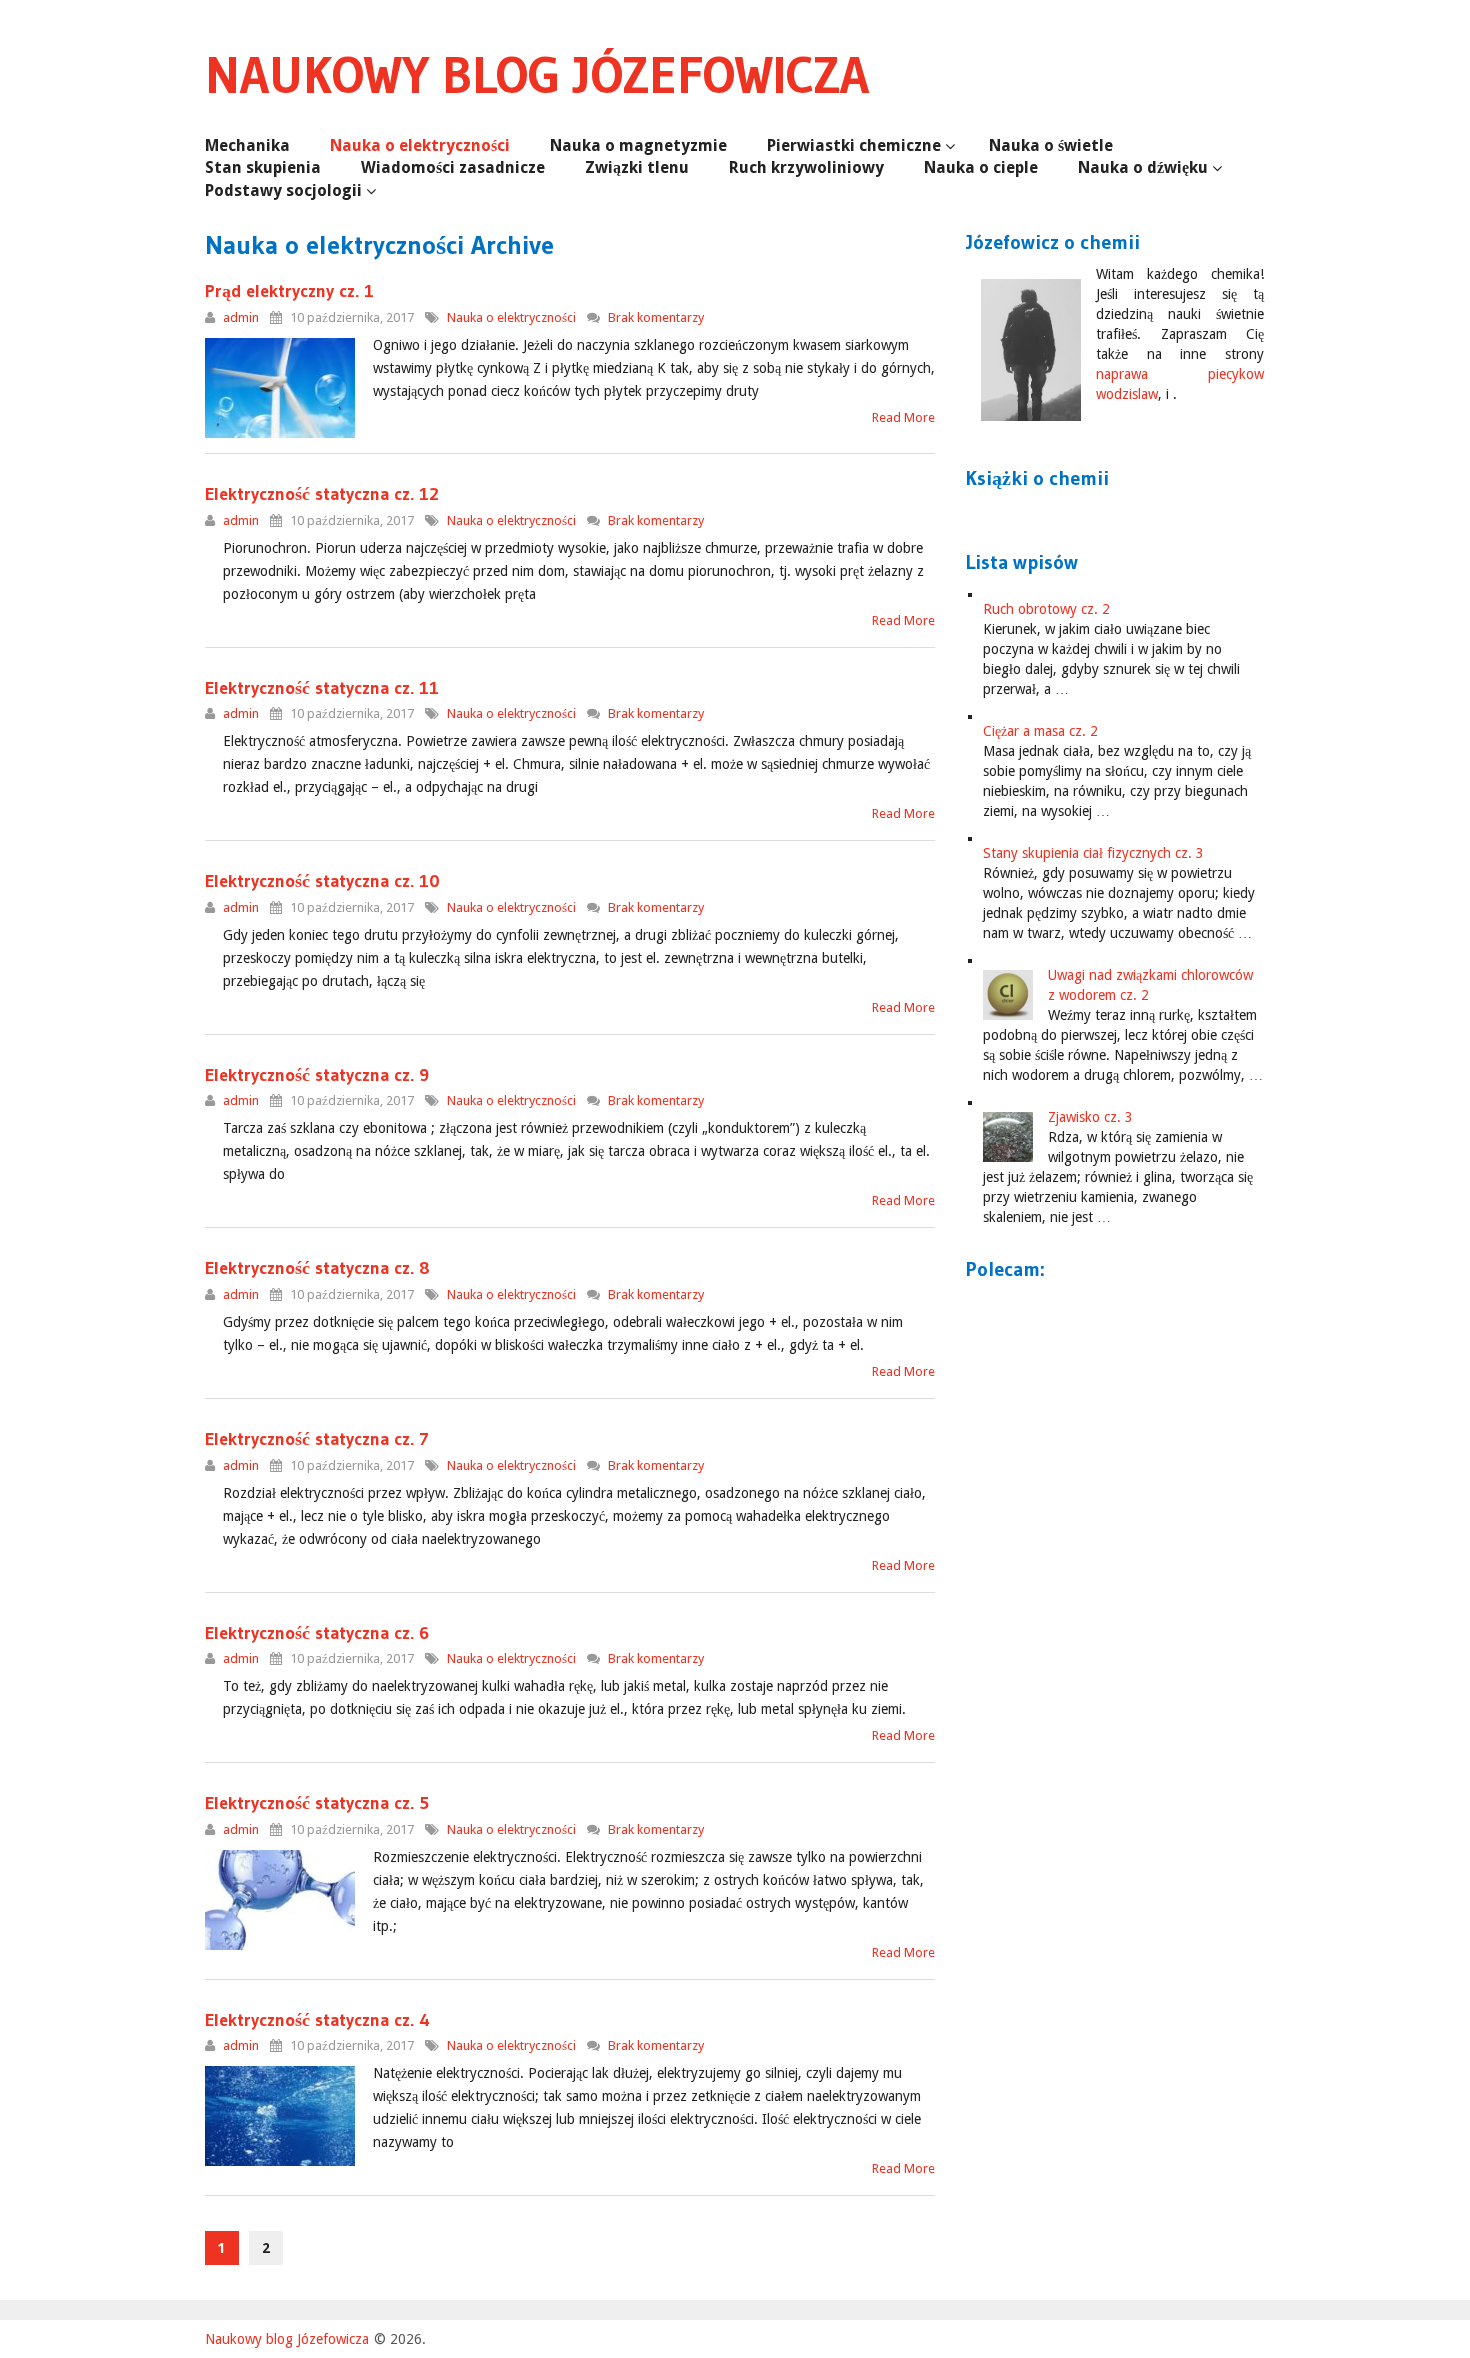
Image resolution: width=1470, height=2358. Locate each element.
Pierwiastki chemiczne (854, 145)
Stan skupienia (263, 167)
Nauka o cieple (981, 167)
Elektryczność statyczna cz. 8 (317, 1268)
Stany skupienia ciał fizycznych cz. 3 (1093, 853)
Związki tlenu (637, 167)
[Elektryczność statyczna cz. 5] (280, 1900)
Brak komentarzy (656, 317)
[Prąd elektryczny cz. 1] (280, 388)
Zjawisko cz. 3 (1090, 1117)
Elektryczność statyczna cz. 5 (317, 1803)
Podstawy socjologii (283, 190)
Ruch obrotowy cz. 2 (1046, 609)
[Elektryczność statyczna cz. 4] (280, 2116)
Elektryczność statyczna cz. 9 (317, 1075)
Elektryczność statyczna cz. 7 (317, 1439)
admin (241, 317)
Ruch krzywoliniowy (806, 167)
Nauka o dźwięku (1143, 167)
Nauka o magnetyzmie (638, 145)
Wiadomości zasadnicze (453, 167)
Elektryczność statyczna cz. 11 (322, 688)
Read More (903, 417)
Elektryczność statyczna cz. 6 (317, 1633)
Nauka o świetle (1051, 145)
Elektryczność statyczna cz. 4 (317, 2020)
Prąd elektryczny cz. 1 (289, 291)
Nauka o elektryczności (420, 145)
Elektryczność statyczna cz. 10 (322, 881)
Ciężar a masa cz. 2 (1040, 731)
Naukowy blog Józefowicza (537, 75)
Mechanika (247, 145)
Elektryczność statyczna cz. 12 (322, 494)
